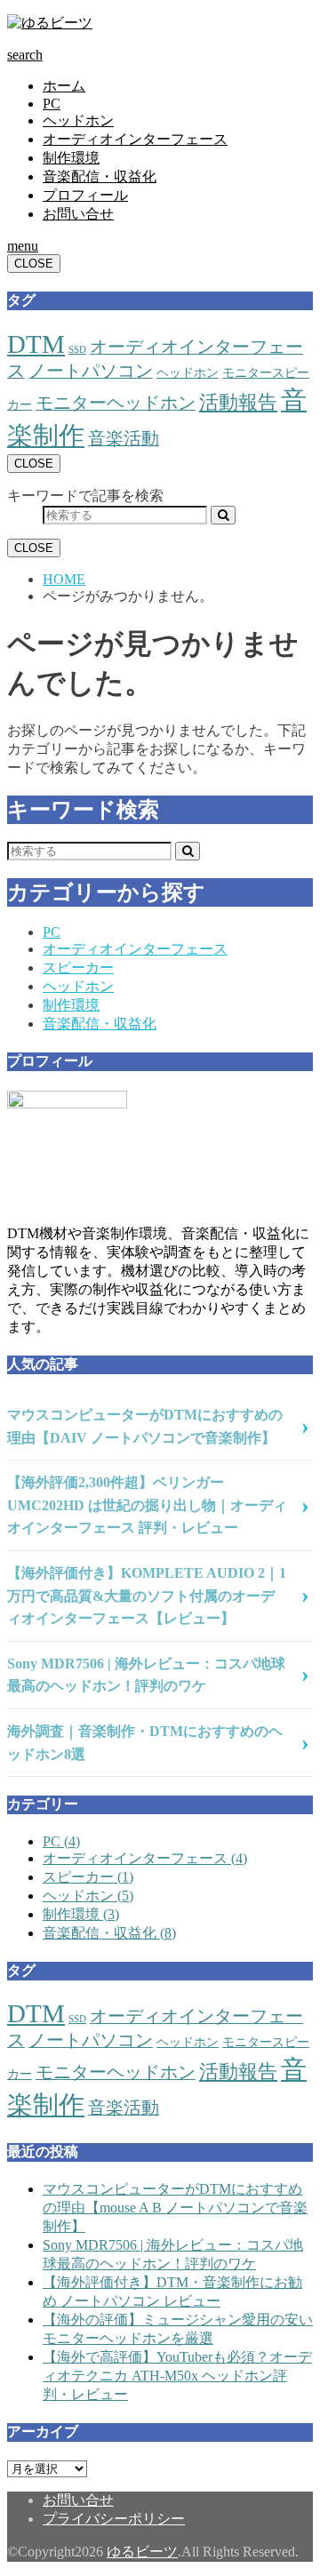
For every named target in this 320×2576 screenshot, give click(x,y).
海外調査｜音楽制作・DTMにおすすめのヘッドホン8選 (145, 1743)
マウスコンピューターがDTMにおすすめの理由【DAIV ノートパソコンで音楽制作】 (145, 1426)
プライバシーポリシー (114, 2519)
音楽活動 (124, 438)
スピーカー (78, 968)
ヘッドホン (78, 120)
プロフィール (85, 195)
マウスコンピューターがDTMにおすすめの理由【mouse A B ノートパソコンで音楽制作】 (175, 2208)
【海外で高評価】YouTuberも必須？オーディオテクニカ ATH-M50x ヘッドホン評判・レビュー (177, 2376)
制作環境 (71, 158)
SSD (77, 350)
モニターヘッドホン (116, 403)
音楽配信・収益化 (100, 176)
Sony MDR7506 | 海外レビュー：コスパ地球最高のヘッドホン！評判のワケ (146, 1675)
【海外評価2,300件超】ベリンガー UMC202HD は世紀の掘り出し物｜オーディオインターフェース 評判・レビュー (147, 1505)
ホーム (64, 86)
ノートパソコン (91, 371)
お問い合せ (78, 214)
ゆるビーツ (142, 2552)
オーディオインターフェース (135, 139)
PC (52, 104)
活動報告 (238, 402)
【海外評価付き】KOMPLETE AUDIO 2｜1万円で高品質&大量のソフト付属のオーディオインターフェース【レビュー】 (147, 1596)
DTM (36, 344)
